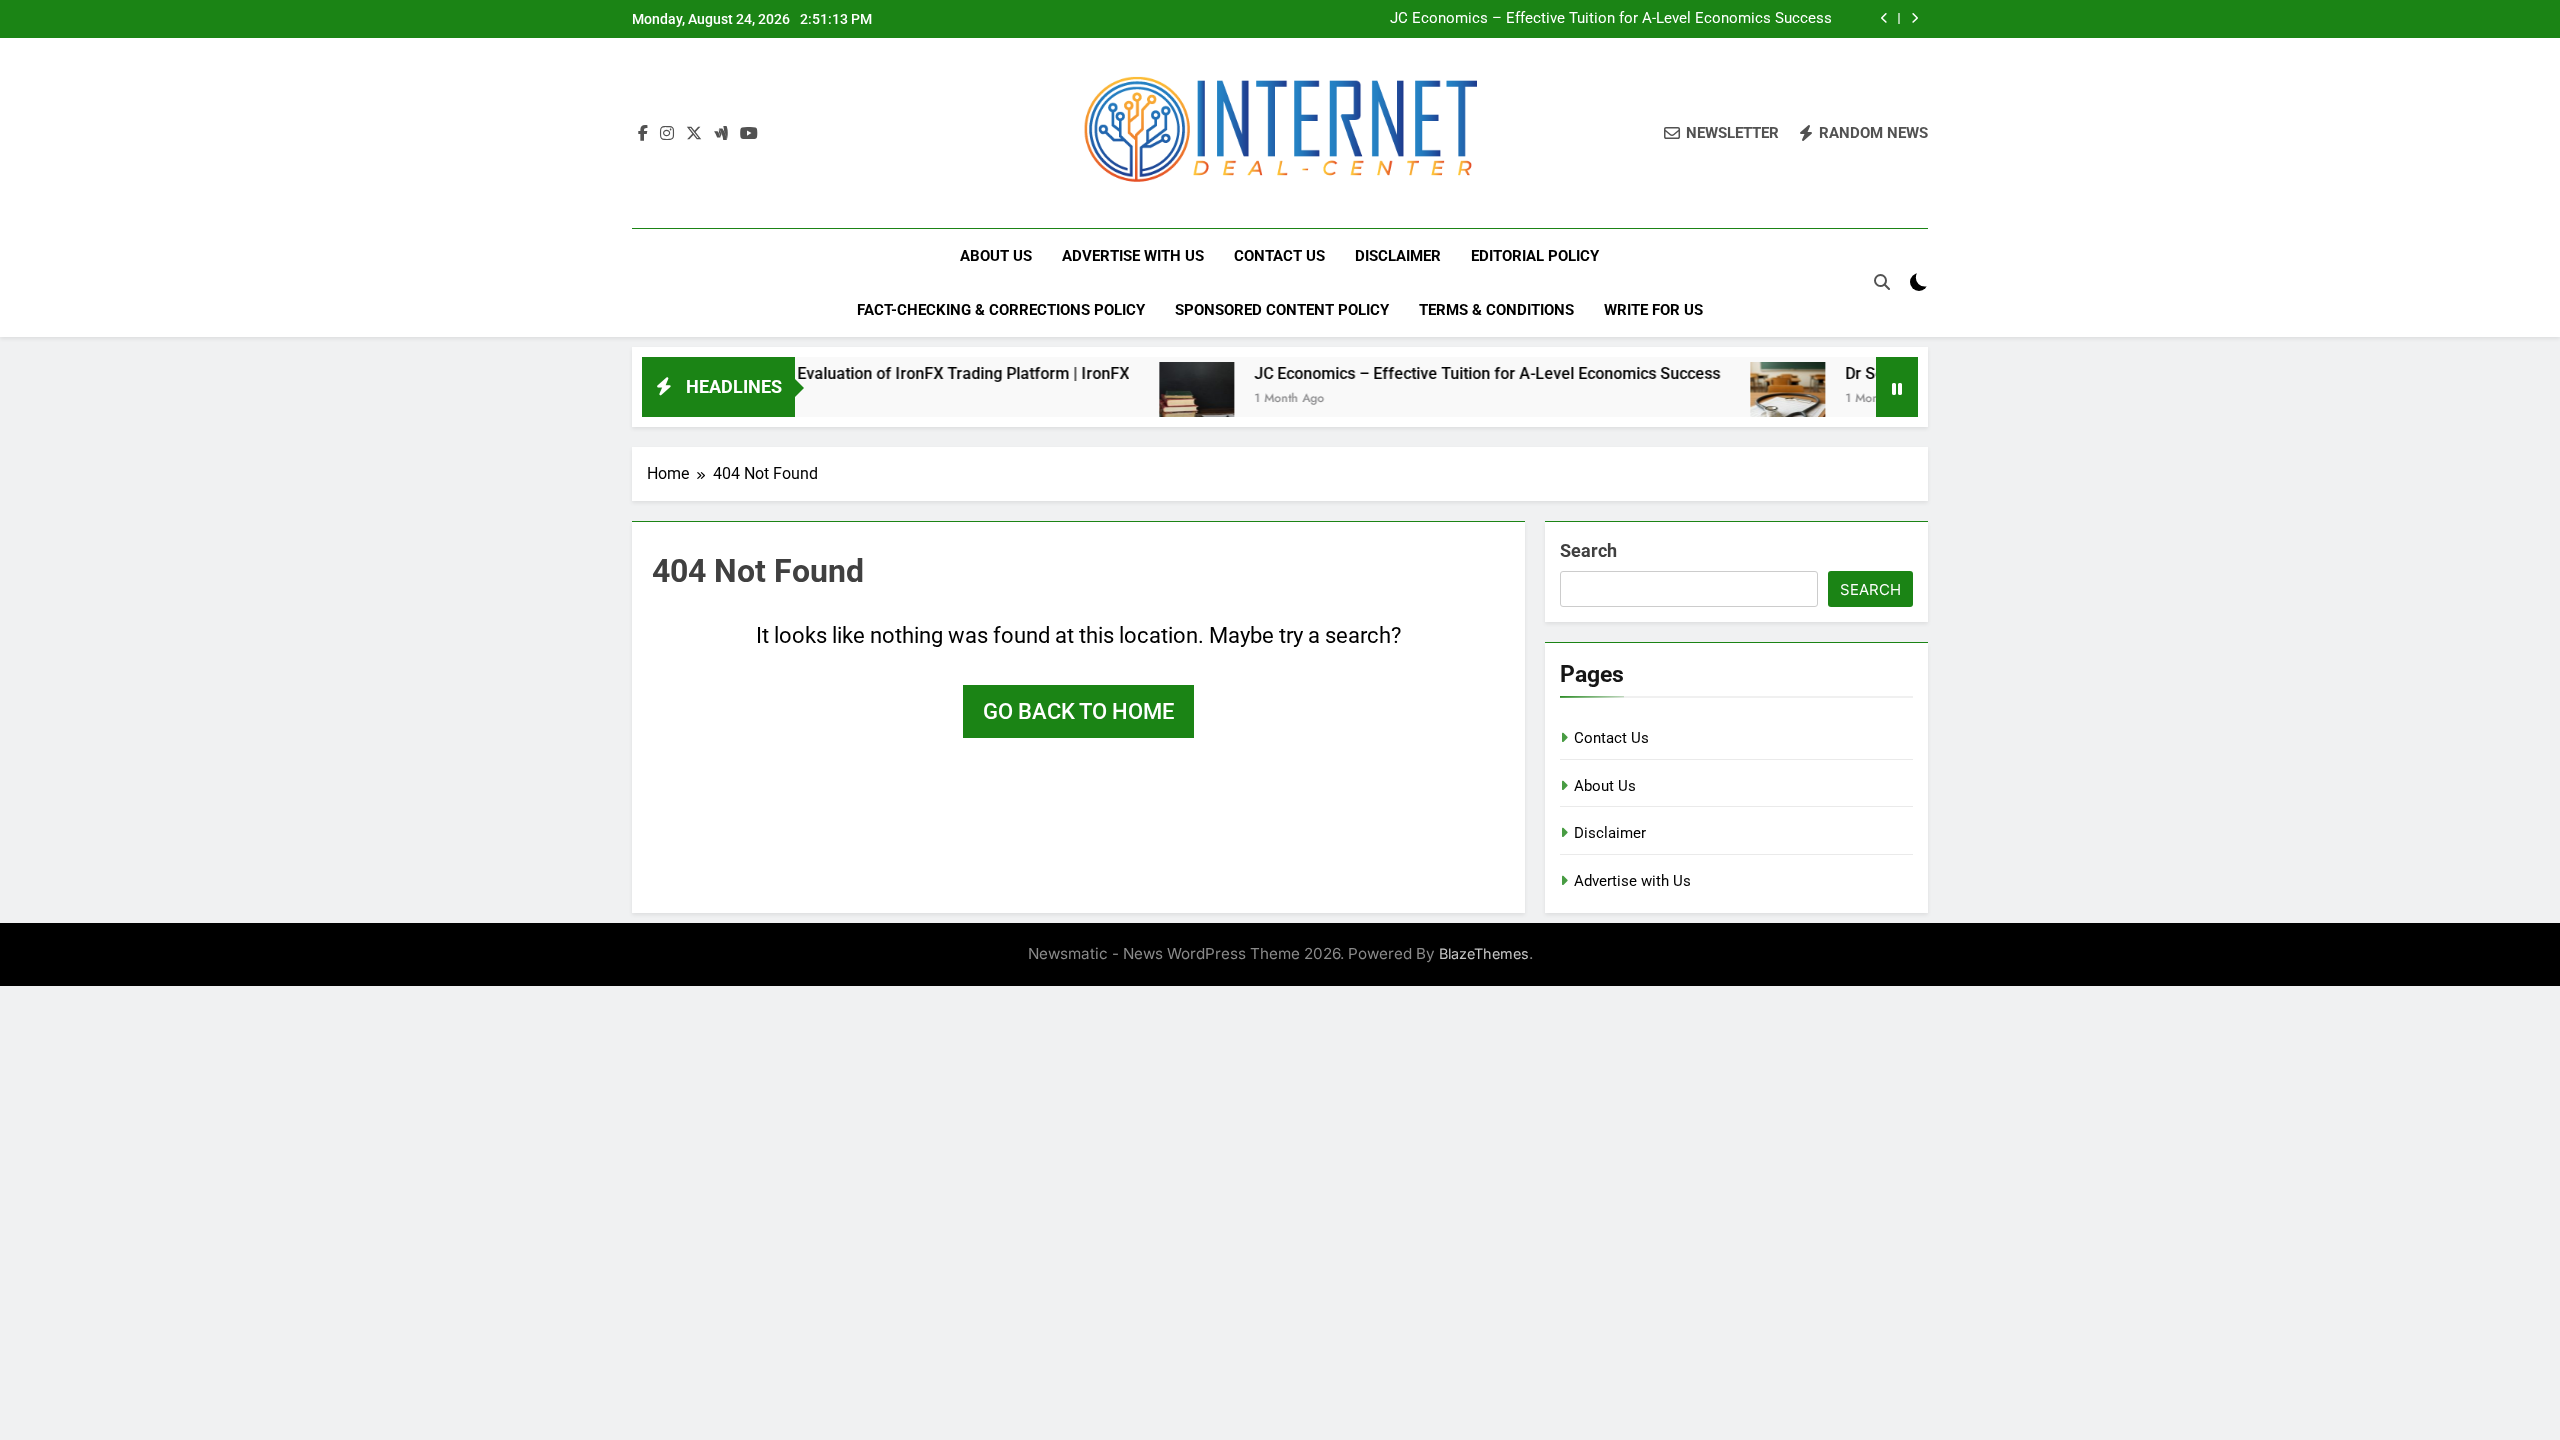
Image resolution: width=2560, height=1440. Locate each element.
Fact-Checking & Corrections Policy (1001, 310)
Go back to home (1078, 711)
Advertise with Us (1133, 256)
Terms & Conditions (1496, 310)
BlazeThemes (1484, 953)
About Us (996, 256)
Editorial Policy (1535, 256)
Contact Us (1279, 256)
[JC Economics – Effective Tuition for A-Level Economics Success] (1128, 399)
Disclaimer (1398, 256)
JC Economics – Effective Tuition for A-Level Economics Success (1611, 19)
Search (1588, 550)
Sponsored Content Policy (1282, 310)
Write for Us (1653, 310)
